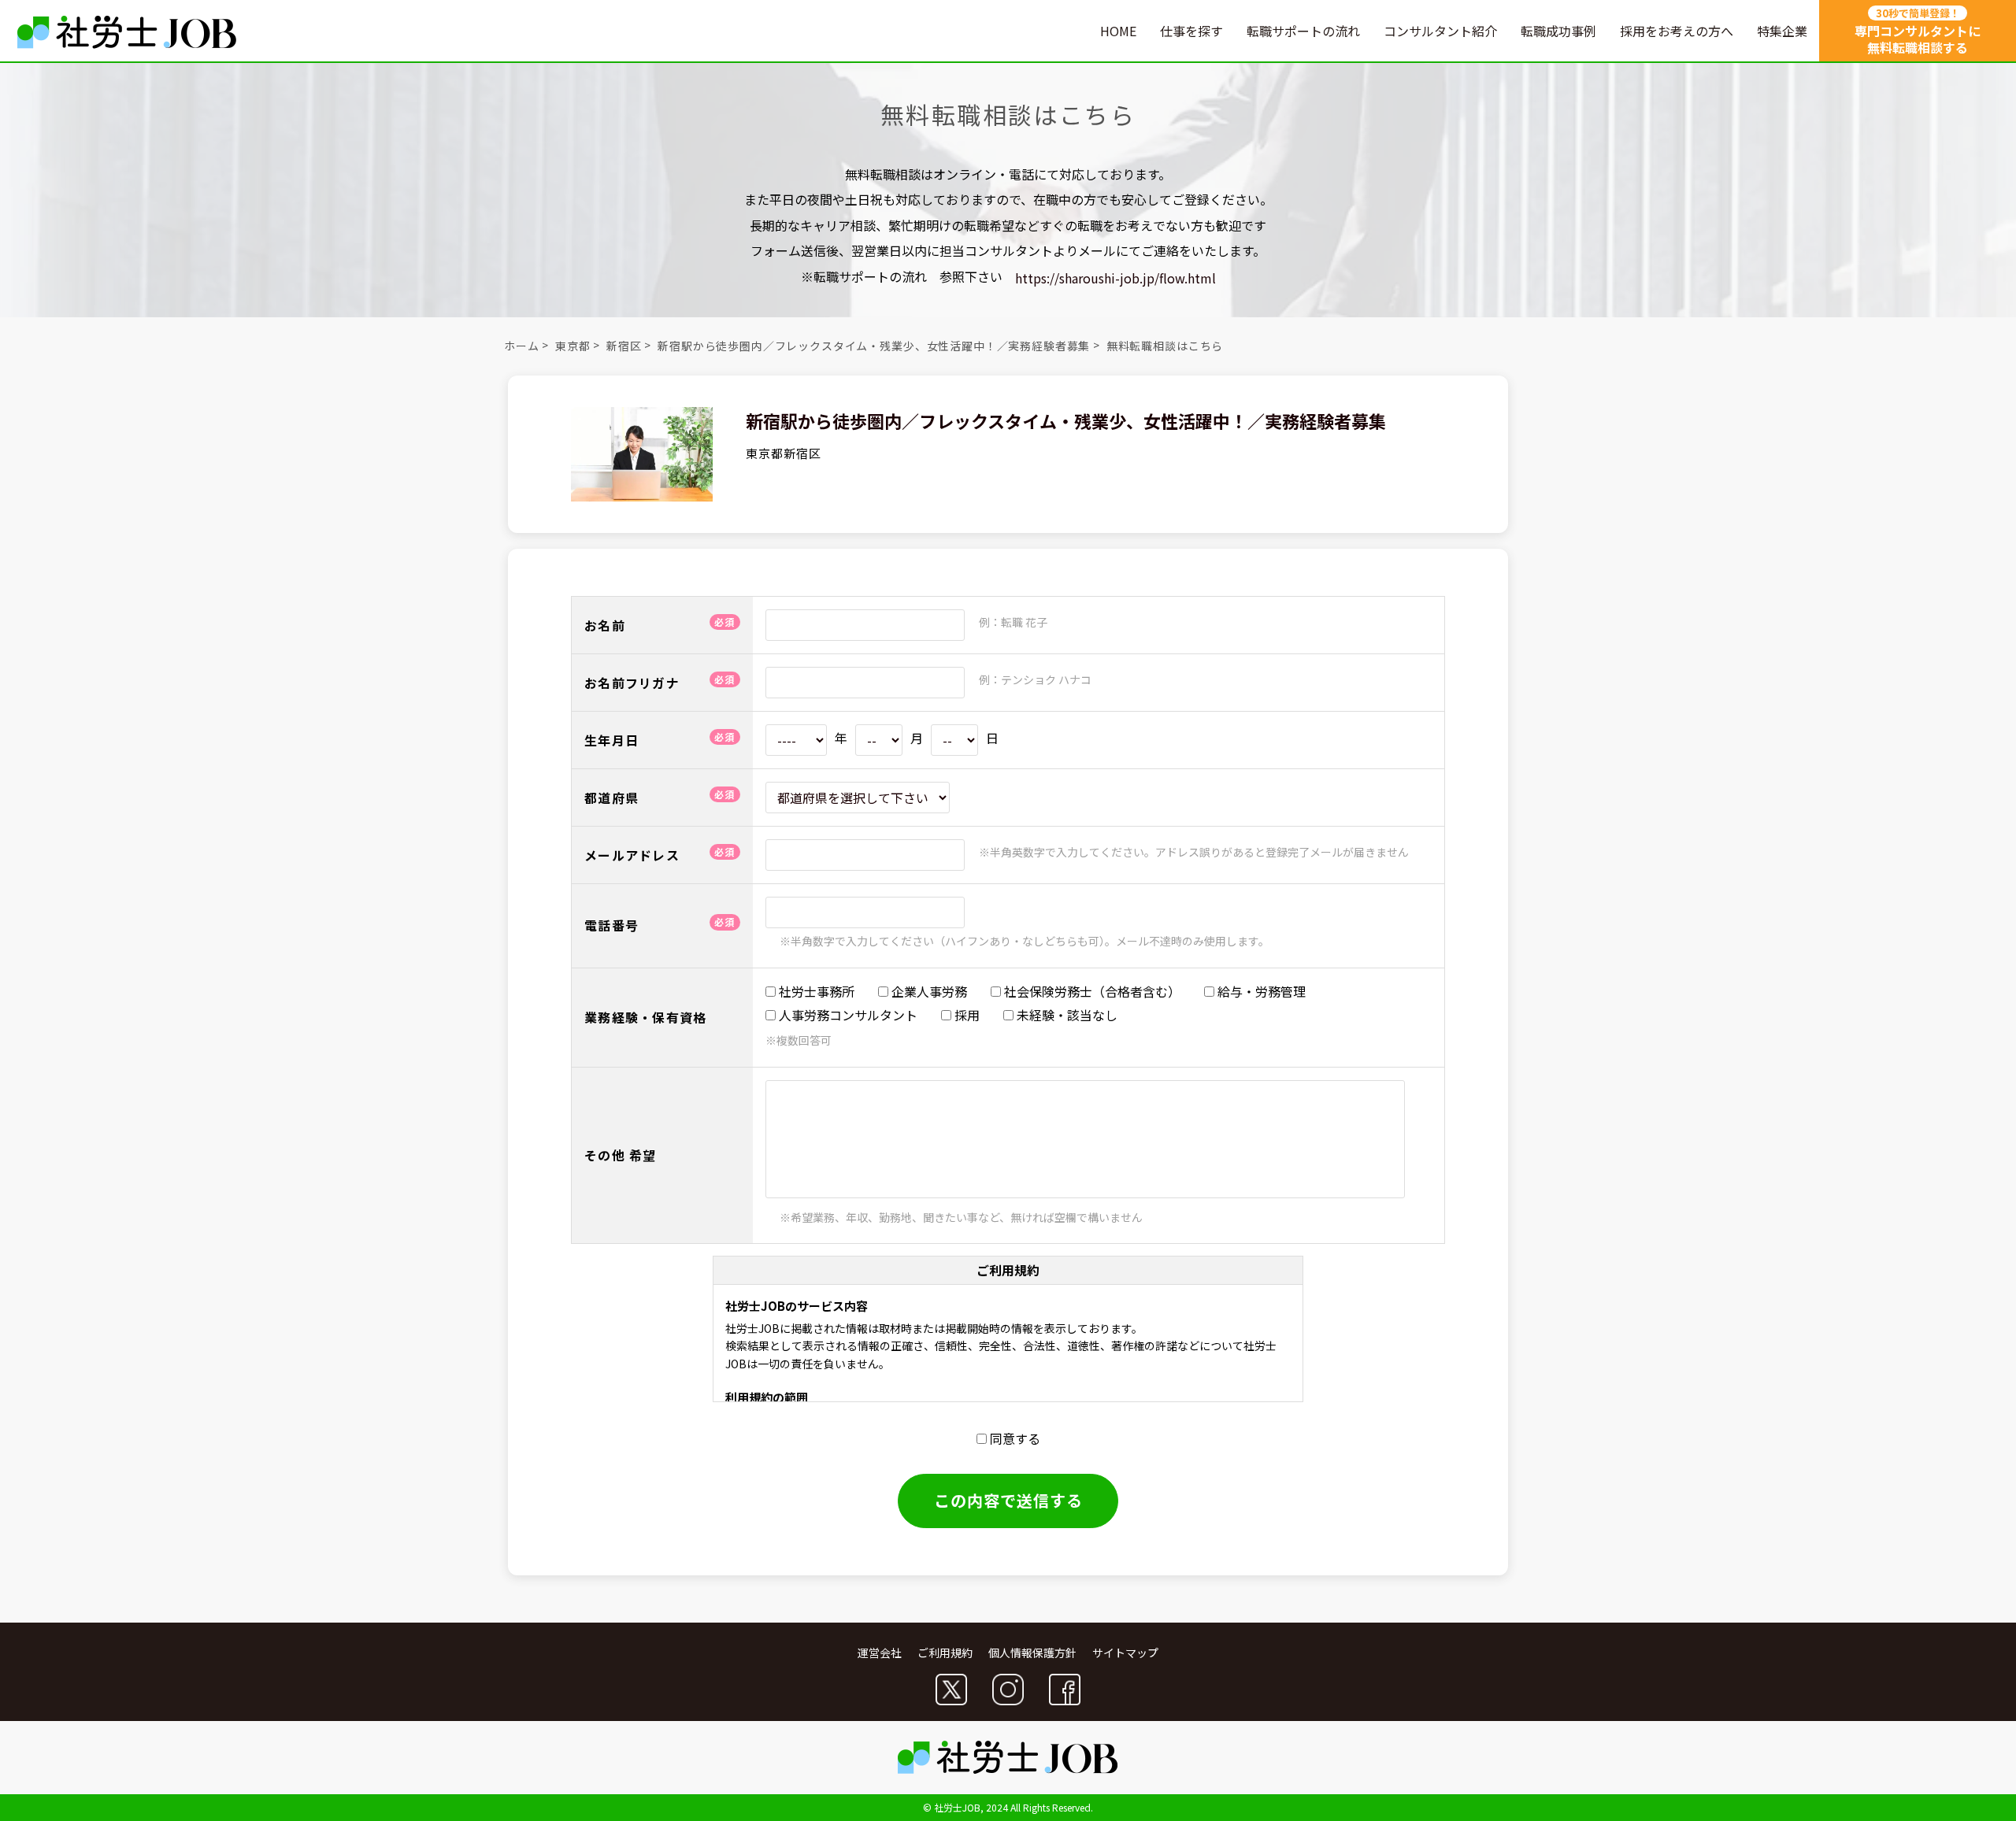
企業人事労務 (928, 991)
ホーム (522, 346)
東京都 (573, 346)
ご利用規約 (945, 1653)
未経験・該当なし (1065, 1015)
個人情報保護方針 (1032, 1653)
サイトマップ (1125, 1653)
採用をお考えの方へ (1677, 31)
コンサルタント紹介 (1440, 31)
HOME (1118, 31)
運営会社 (880, 1653)
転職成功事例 (1558, 31)
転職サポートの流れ (1303, 31)
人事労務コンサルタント (847, 1015)
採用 (965, 1015)
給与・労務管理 (1260, 991)
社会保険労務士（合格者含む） (1091, 991)
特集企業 (1782, 31)
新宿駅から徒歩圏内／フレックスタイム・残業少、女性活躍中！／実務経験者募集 (874, 346)
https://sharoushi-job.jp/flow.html (1115, 278)
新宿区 (624, 346)
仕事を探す (1191, 31)
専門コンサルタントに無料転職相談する (1918, 31)
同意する (1014, 1438)
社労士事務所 (815, 991)
